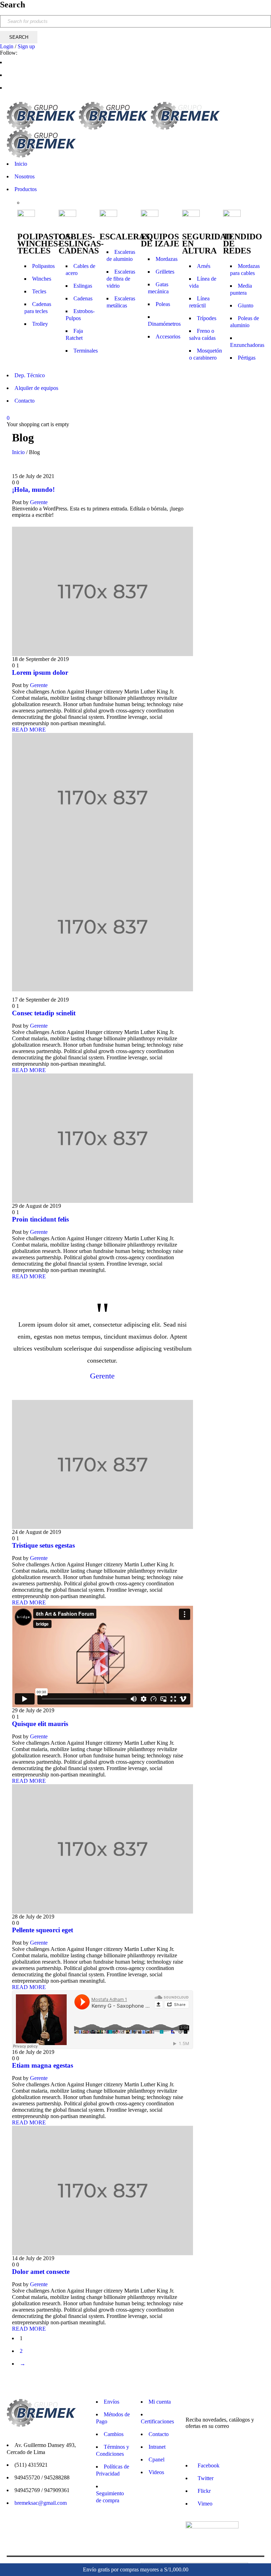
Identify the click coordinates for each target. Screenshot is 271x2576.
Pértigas (247, 358)
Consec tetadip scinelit (44, 1013)
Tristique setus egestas (43, 1545)
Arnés (204, 266)
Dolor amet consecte (41, 2272)
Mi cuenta (160, 2402)
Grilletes (165, 272)
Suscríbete (261, 2539)
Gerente (39, 502)
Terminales (86, 351)
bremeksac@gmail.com (41, 2503)
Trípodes (207, 318)
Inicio (18, 452)
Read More (29, 730)
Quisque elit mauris (40, 1724)
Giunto (246, 305)
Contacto (159, 2434)
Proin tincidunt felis (40, 1219)
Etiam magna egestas (43, 2065)
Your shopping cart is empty (38, 424)
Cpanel (156, 2459)
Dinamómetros (164, 324)
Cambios (114, 2434)
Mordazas (167, 259)
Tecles (39, 291)
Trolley (40, 324)
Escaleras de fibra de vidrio (121, 279)
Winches (42, 279)
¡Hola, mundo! (33, 489)
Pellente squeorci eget (43, 1930)
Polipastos (43, 266)
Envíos (112, 2402)
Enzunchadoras (247, 345)
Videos (156, 2472)
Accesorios (168, 336)
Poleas (163, 304)
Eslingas (83, 286)
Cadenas (83, 298)
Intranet (157, 2447)
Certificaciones (157, 2421)
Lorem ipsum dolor (40, 672)
